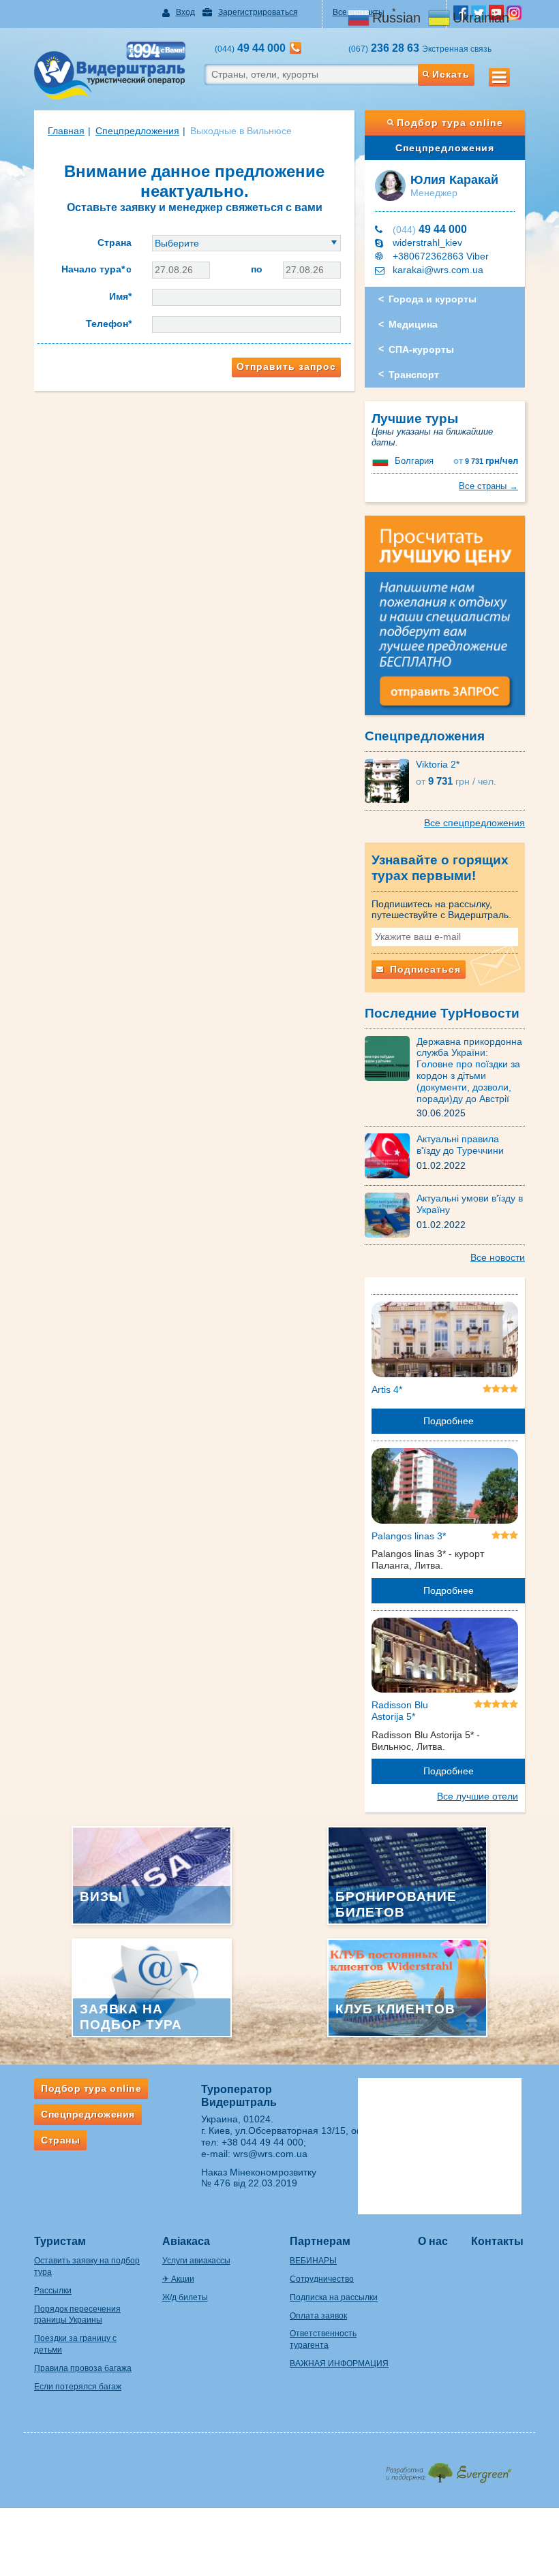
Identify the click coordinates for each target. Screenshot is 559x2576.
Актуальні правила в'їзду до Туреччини (460, 1145)
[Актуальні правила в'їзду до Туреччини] (391, 1155)
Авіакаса (186, 2241)
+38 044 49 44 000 (262, 2142)
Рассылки (53, 2291)
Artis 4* (387, 1389)
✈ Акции (178, 2279)
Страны (60, 2140)
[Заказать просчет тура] (445, 621)
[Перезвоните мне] (296, 48)
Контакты (497, 2241)
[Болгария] (382, 461)
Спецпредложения (445, 148)
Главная (66, 131)
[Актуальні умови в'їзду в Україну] (391, 1214)
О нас (433, 2241)
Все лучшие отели (478, 1796)
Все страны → (488, 486)
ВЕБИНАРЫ (313, 2261)
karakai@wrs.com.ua (438, 270)
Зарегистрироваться (258, 12)
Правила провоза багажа (83, 2368)
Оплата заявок (318, 2316)
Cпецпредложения (137, 131)
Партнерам (320, 2241)
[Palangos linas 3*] (445, 1488)
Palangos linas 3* (409, 1536)
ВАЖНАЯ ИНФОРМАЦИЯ (339, 2363)
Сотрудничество (322, 2279)
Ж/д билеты (185, 2297)
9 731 (486, 461)
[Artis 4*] (445, 1342)
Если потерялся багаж (78, 2387)
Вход (185, 12)
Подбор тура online (450, 123)
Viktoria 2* (438, 764)
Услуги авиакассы (196, 2261)
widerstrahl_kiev (427, 242)
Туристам (60, 2241)
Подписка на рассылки (334, 2297)
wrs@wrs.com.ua (270, 2154)
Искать (451, 74)
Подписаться (424, 969)
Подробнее (449, 1421)
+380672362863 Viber (441, 256)
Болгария (414, 461)
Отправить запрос (286, 366)
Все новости (498, 1257)
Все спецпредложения (474, 823)
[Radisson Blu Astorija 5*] (445, 1658)
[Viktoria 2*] (390, 780)
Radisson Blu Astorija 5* (400, 1711)
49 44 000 (430, 229)
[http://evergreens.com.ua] (448, 2469)
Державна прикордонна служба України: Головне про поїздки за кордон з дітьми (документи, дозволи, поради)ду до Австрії (469, 1070)
